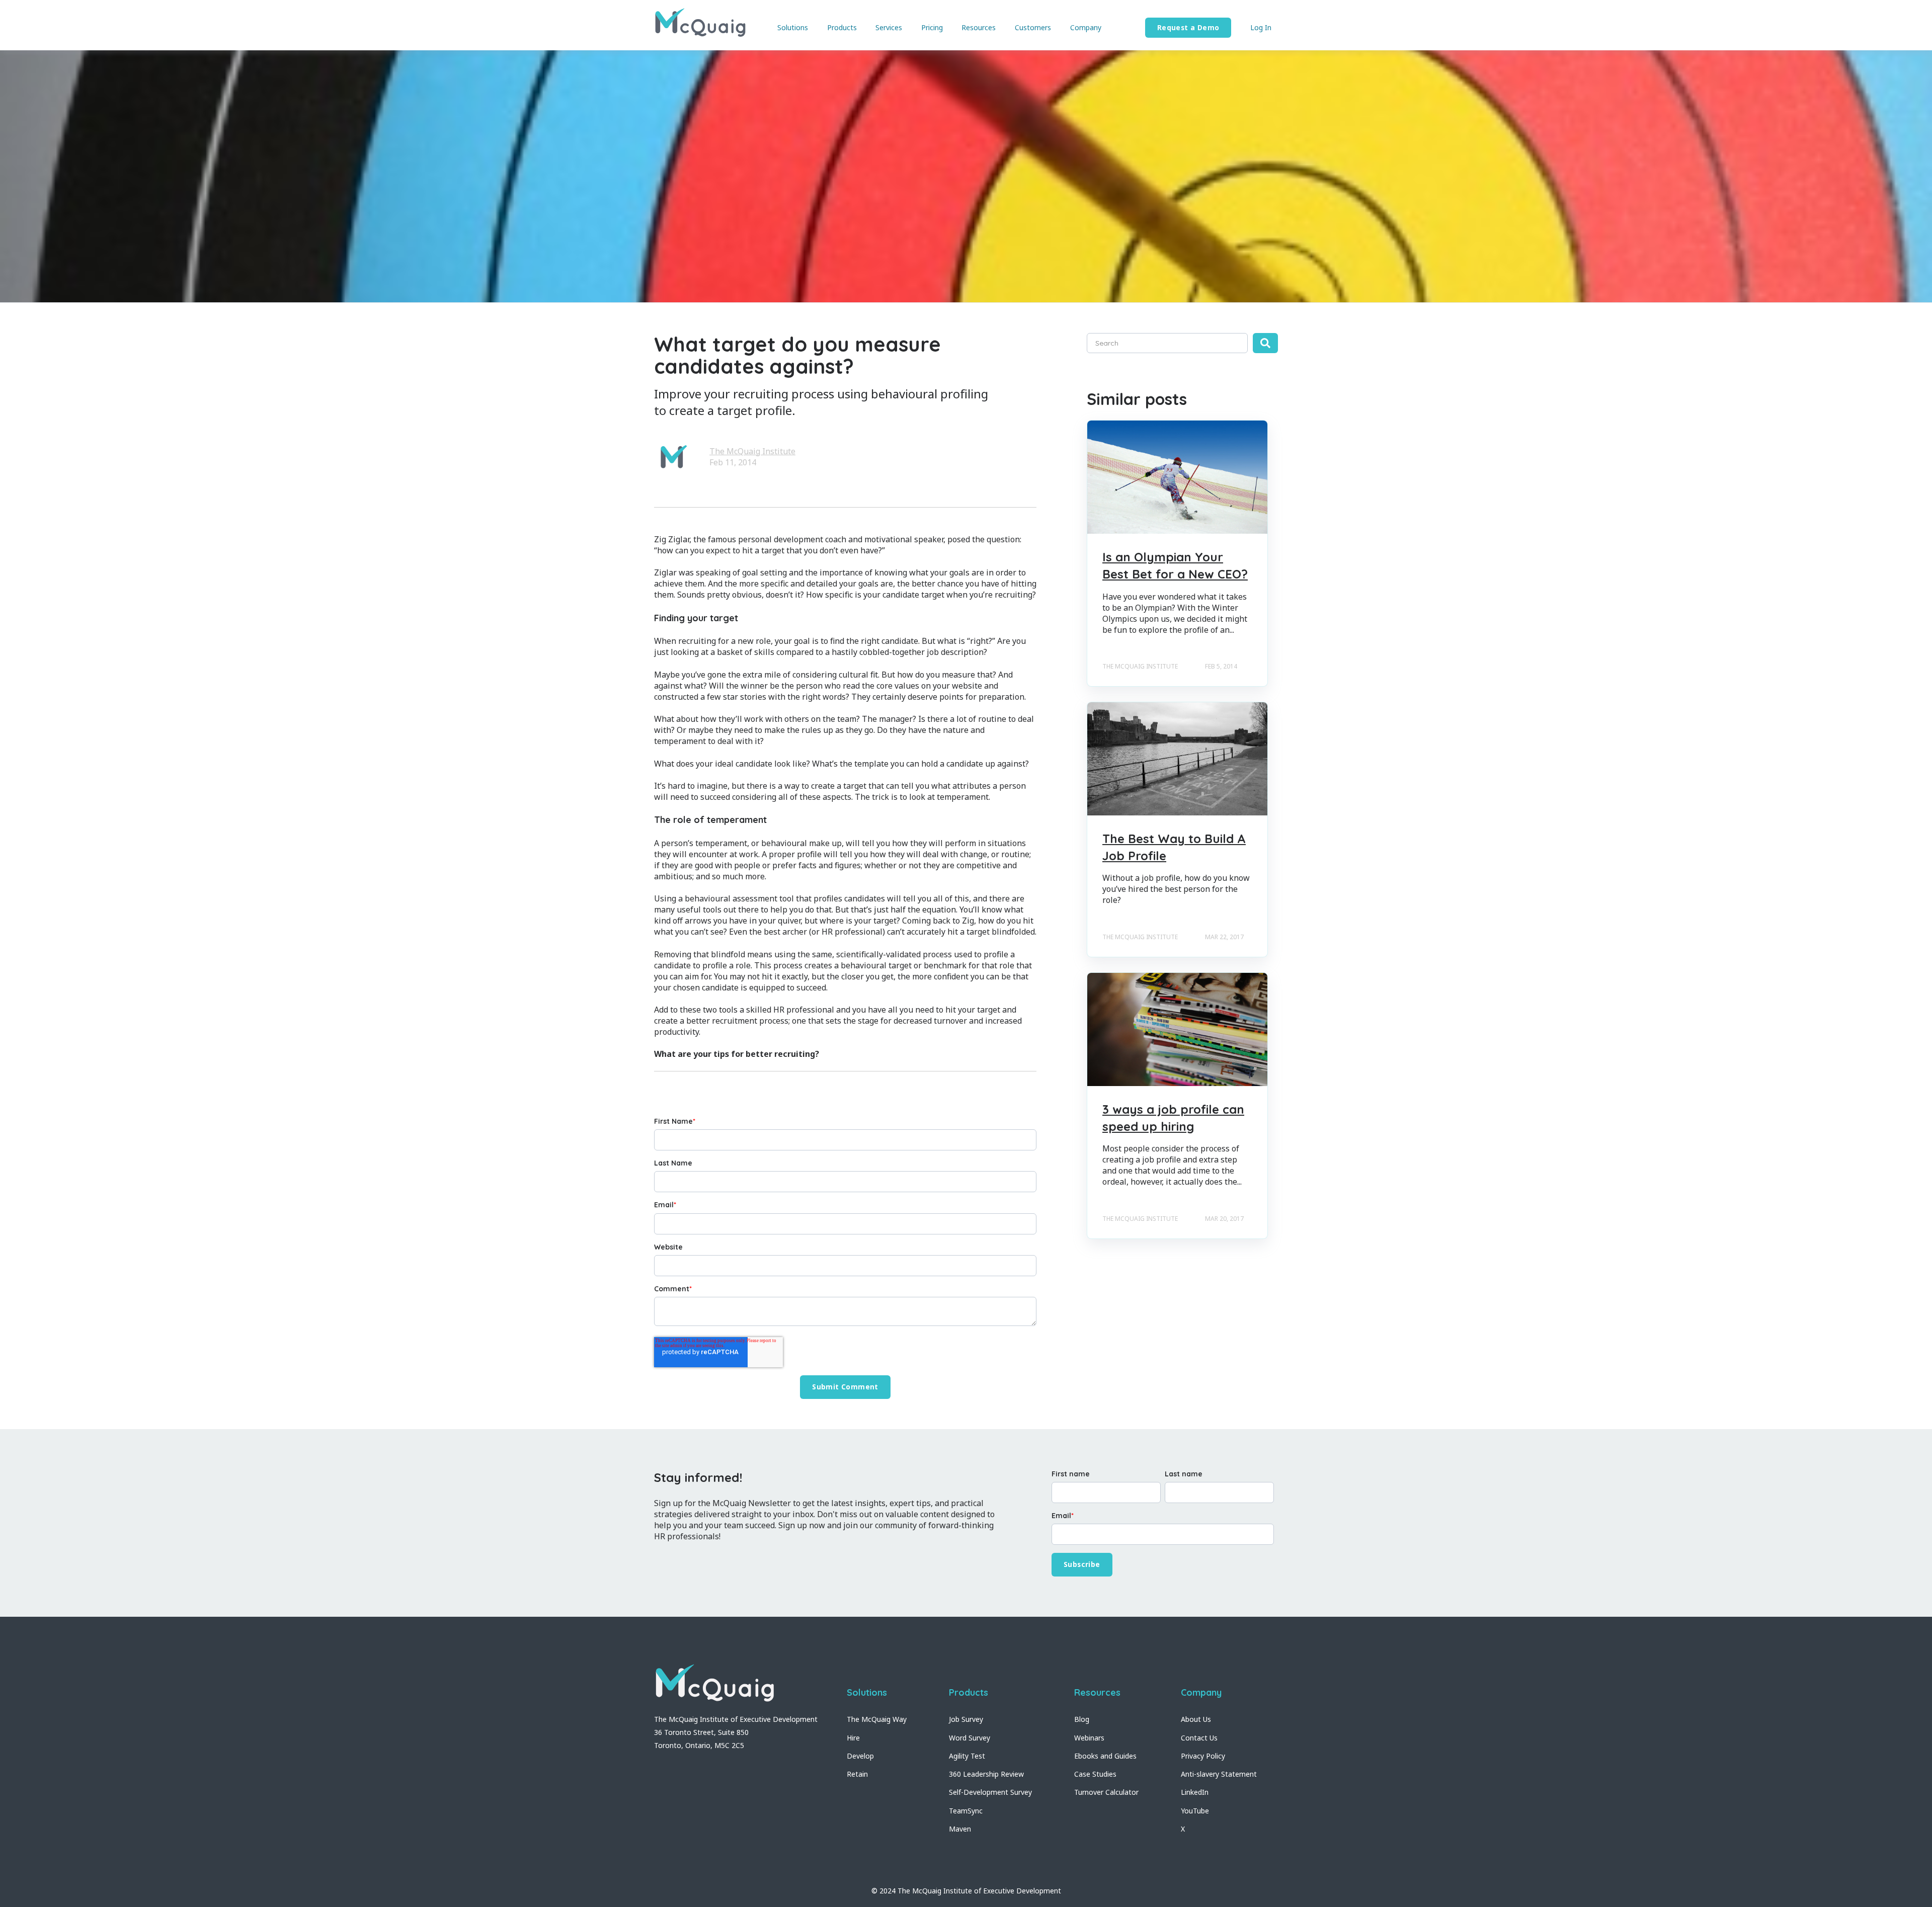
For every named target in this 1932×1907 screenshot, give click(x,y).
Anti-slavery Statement (1219, 1774)
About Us (1196, 1719)
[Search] (1265, 343)
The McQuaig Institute (752, 451)
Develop (860, 1756)
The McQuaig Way (877, 1719)
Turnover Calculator (1106, 1792)
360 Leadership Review (986, 1774)
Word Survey (970, 1738)
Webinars (1089, 1738)
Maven (960, 1829)
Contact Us (1199, 1738)
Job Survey (966, 1719)
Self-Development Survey (990, 1792)
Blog (1082, 1719)
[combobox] (1167, 343)
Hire (853, 1738)
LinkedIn (1195, 1792)
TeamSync (966, 1811)
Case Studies (1095, 1774)
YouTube (1195, 1811)
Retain (857, 1774)
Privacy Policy (1203, 1756)
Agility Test (967, 1756)
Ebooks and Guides (1105, 1756)
